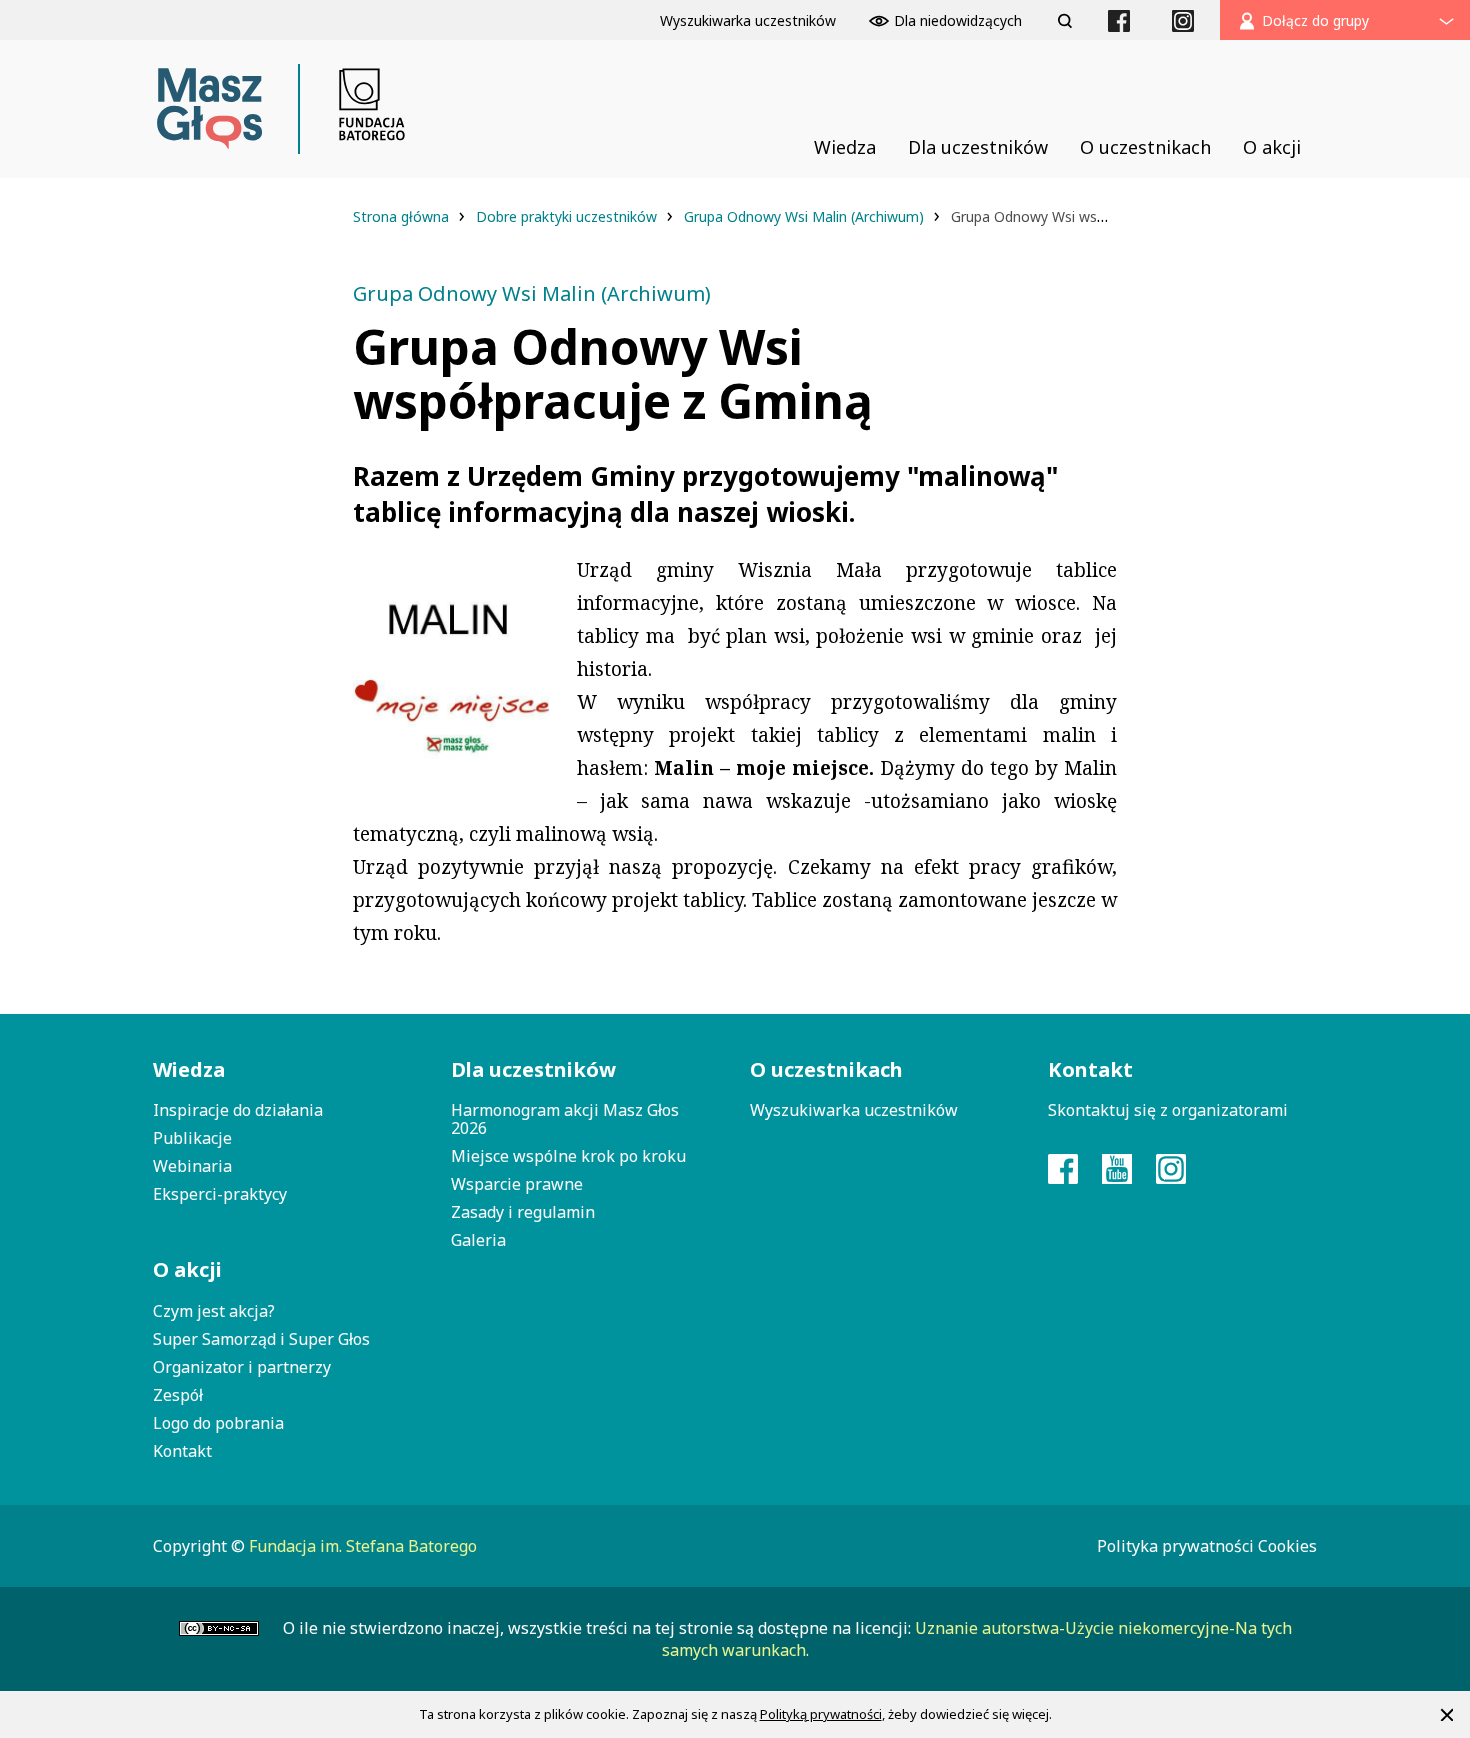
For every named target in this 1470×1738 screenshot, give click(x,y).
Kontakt (182, 1451)
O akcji (187, 1269)
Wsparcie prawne (517, 1184)
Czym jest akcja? (214, 1311)
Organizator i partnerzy (242, 1367)
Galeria (478, 1240)
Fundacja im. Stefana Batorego (363, 1546)
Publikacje (192, 1138)
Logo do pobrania (218, 1423)
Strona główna (403, 216)
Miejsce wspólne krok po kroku (568, 1156)
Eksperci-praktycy (220, 1194)
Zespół (178, 1395)
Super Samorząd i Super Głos (261, 1339)
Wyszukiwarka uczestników (854, 1110)
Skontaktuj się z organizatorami (1168, 1110)
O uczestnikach (826, 1069)
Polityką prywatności (821, 1714)
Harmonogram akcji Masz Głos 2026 (565, 1119)
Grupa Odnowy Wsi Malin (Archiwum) (806, 216)
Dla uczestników (533, 1069)
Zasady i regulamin (523, 1212)
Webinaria (192, 1166)
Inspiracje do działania (238, 1110)
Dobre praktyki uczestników (568, 216)
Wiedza (189, 1069)
